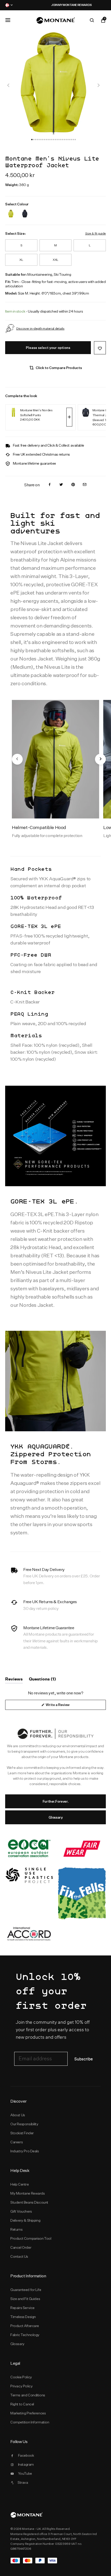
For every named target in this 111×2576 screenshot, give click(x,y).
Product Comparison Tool (31, 2238)
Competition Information (30, 2422)
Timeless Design (23, 2317)
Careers (17, 2142)
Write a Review (64, 1706)
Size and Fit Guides (25, 2299)
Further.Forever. (55, 1801)
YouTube (25, 2473)
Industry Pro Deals (25, 2151)
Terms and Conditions (28, 2395)
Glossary (56, 1817)
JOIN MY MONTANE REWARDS (55, 5)
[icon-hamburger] (8, 20)
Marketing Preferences (28, 2413)
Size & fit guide (96, 233)
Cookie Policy (21, 2377)
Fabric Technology (25, 2335)
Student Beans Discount (29, 2202)
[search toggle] (92, 20)
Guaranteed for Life (26, 2290)
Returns (16, 2229)
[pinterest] (73, 485)
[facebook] (50, 485)
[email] (85, 485)
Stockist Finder (22, 2133)
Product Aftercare (25, 2326)
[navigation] (9, 85)
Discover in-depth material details (40, 328)
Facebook (26, 2455)
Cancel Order (21, 2247)
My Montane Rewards (28, 2193)
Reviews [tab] (14, 1680)
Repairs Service (22, 2308)
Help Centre (20, 2184)
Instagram (26, 2464)
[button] (32, 140)
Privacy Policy (21, 2386)
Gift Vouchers (21, 2211)
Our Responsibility (24, 2124)
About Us (18, 2115)
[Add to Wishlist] (100, 348)
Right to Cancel (22, 2404)
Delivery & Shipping (25, 2220)
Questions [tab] (42, 1680)
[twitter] (61, 485)
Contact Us (19, 2256)
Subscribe (84, 2059)
